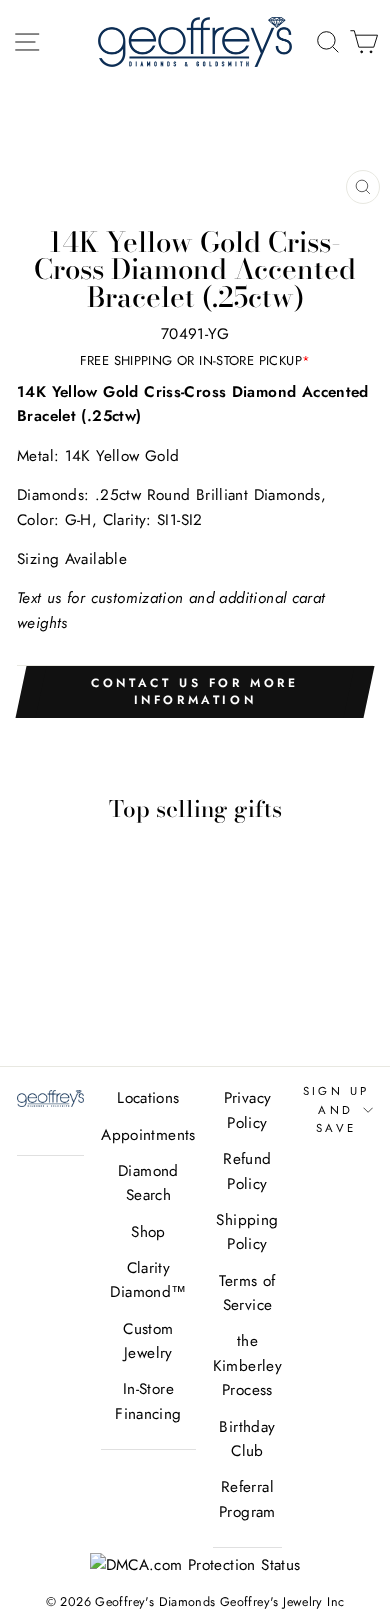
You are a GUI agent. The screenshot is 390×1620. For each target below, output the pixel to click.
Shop (148, 1232)
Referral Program (247, 1499)
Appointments (148, 1135)
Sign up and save (336, 1109)
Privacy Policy (248, 1110)
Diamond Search (148, 1183)
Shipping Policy (247, 1232)
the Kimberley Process (247, 1365)
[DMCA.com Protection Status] (195, 1565)
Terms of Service (247, 1293)
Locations (148, 1098)
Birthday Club (247, 1439)
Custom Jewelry (148, 1341)
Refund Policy (247, 1171)
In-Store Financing (148, 1401)
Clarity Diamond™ (148, 1280)
